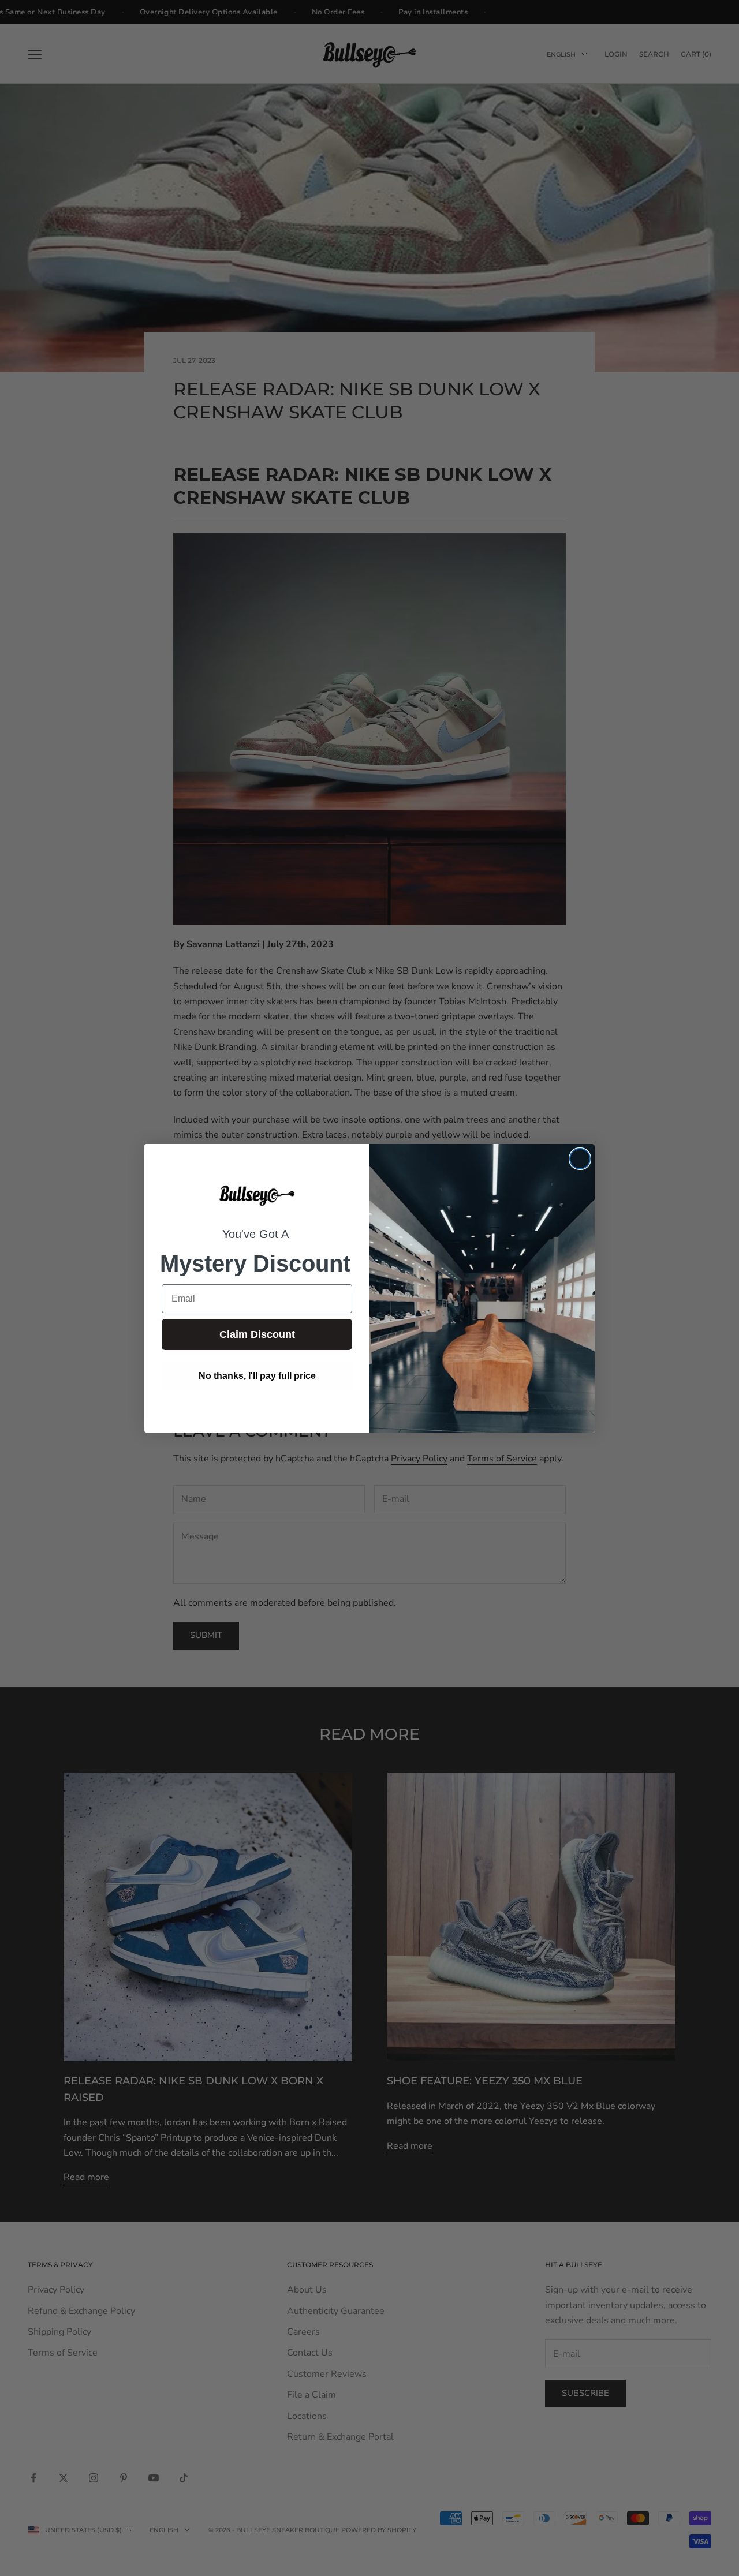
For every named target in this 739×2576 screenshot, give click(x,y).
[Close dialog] (580, 1159)
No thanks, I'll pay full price (257, 1376)
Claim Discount (257, 1334)
